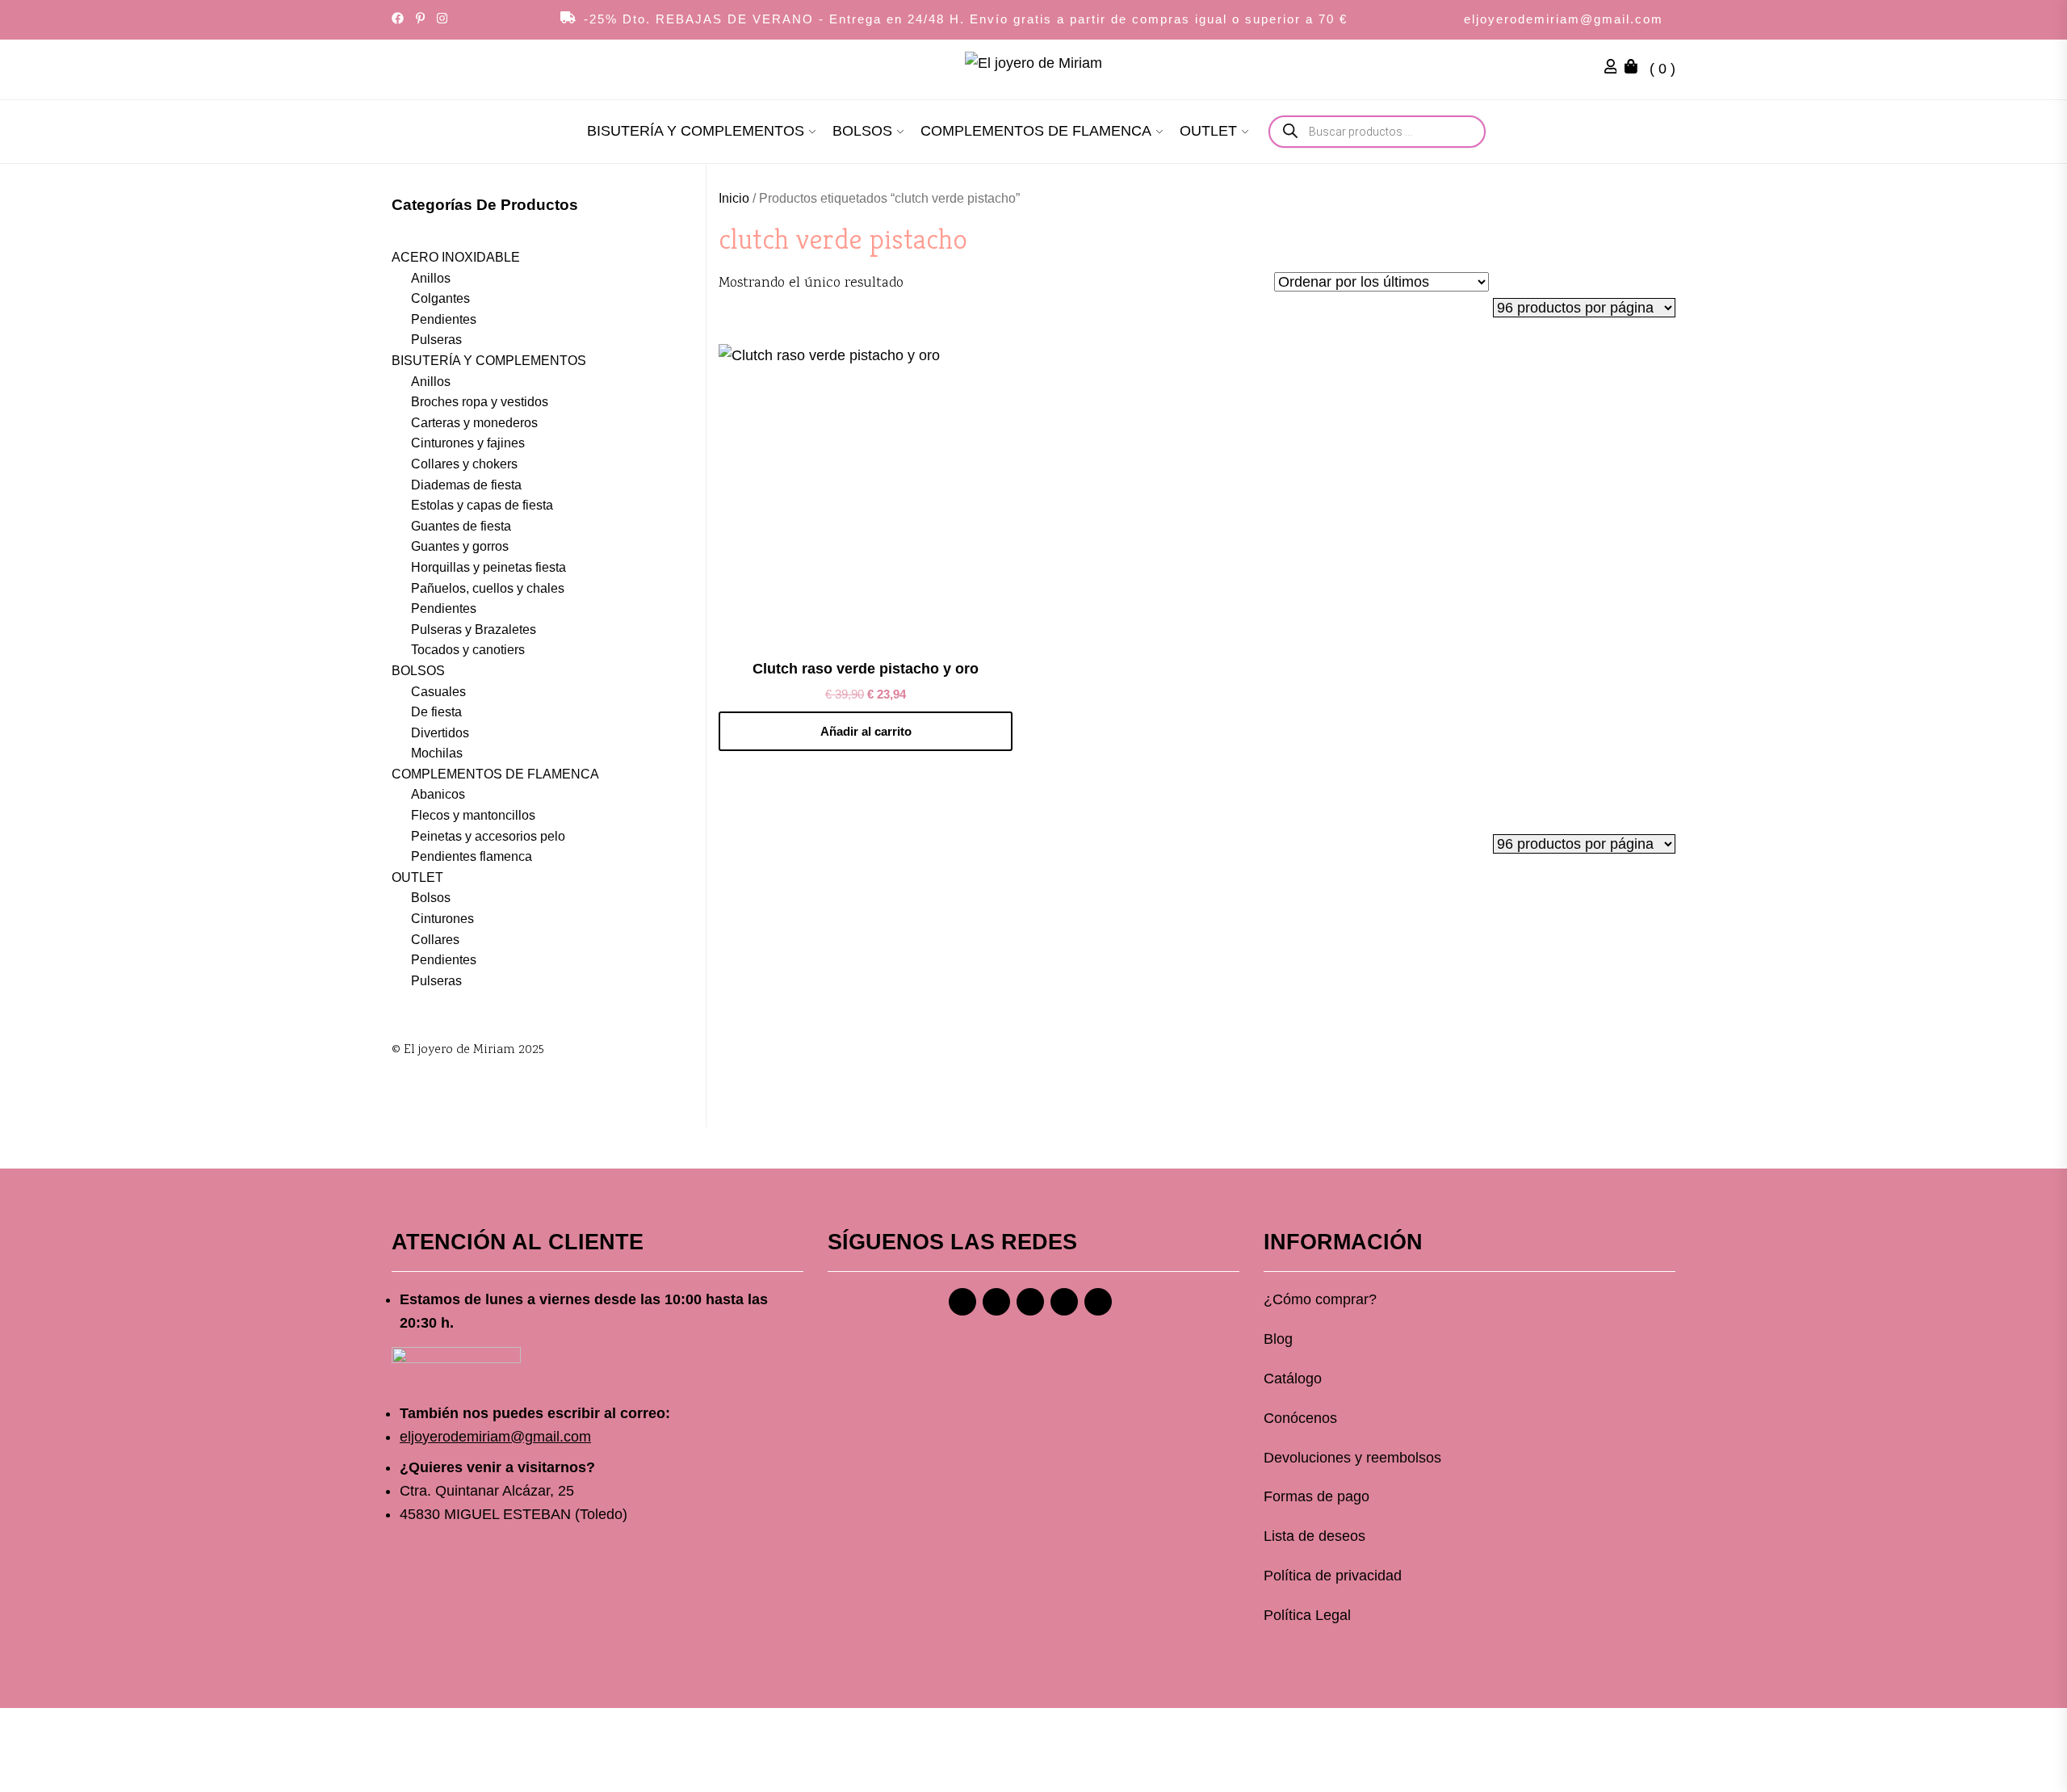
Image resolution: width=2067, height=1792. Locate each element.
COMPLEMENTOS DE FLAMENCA (1036, 131)
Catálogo (1293, 1379)
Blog (1278, 1339)
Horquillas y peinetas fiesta (488, 567)
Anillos (431, 278)
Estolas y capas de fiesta (482, 505)
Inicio (734, 198)
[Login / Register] (1615, 69)
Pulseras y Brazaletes (474, 630)
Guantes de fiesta (461, 526)
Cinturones (442, 919)
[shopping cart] (1635, 69)
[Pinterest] (1030, 1302)
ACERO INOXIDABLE (456, 257)
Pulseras (436, 340)
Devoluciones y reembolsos (1352, 1458)
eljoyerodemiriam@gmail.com (1564, 19)
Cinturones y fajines (468, 443)
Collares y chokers (464, 464)
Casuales (438, 692)
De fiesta (436, 712)
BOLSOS (862, 131)
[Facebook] (962, 1302)
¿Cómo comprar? (1320, 1299)
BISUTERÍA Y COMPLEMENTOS (696, 131)
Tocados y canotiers (468, 650)
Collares (435, 940)
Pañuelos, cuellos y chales (488, 588)
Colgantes (440, 298)
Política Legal (1307, 1615)
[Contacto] (1098, 1302)
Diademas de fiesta (466, 485)
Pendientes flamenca (472, 856)
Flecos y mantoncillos (473, 815)
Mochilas (437, 753)
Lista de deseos (1314, 1536)
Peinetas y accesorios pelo (488, 836)
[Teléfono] (1064, 1302)
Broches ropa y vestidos (480, 402)
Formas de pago (1317, 1496)
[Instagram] (996, 1302)
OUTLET (1208, 131)
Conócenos (1300, 1418)
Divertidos (440, 733)
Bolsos (431, 898)
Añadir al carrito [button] (866, 731)
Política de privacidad (1333, 1576)
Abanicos (438, 794)
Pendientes (444, 319)
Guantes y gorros (460, 546)
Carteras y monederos (474, 423)
